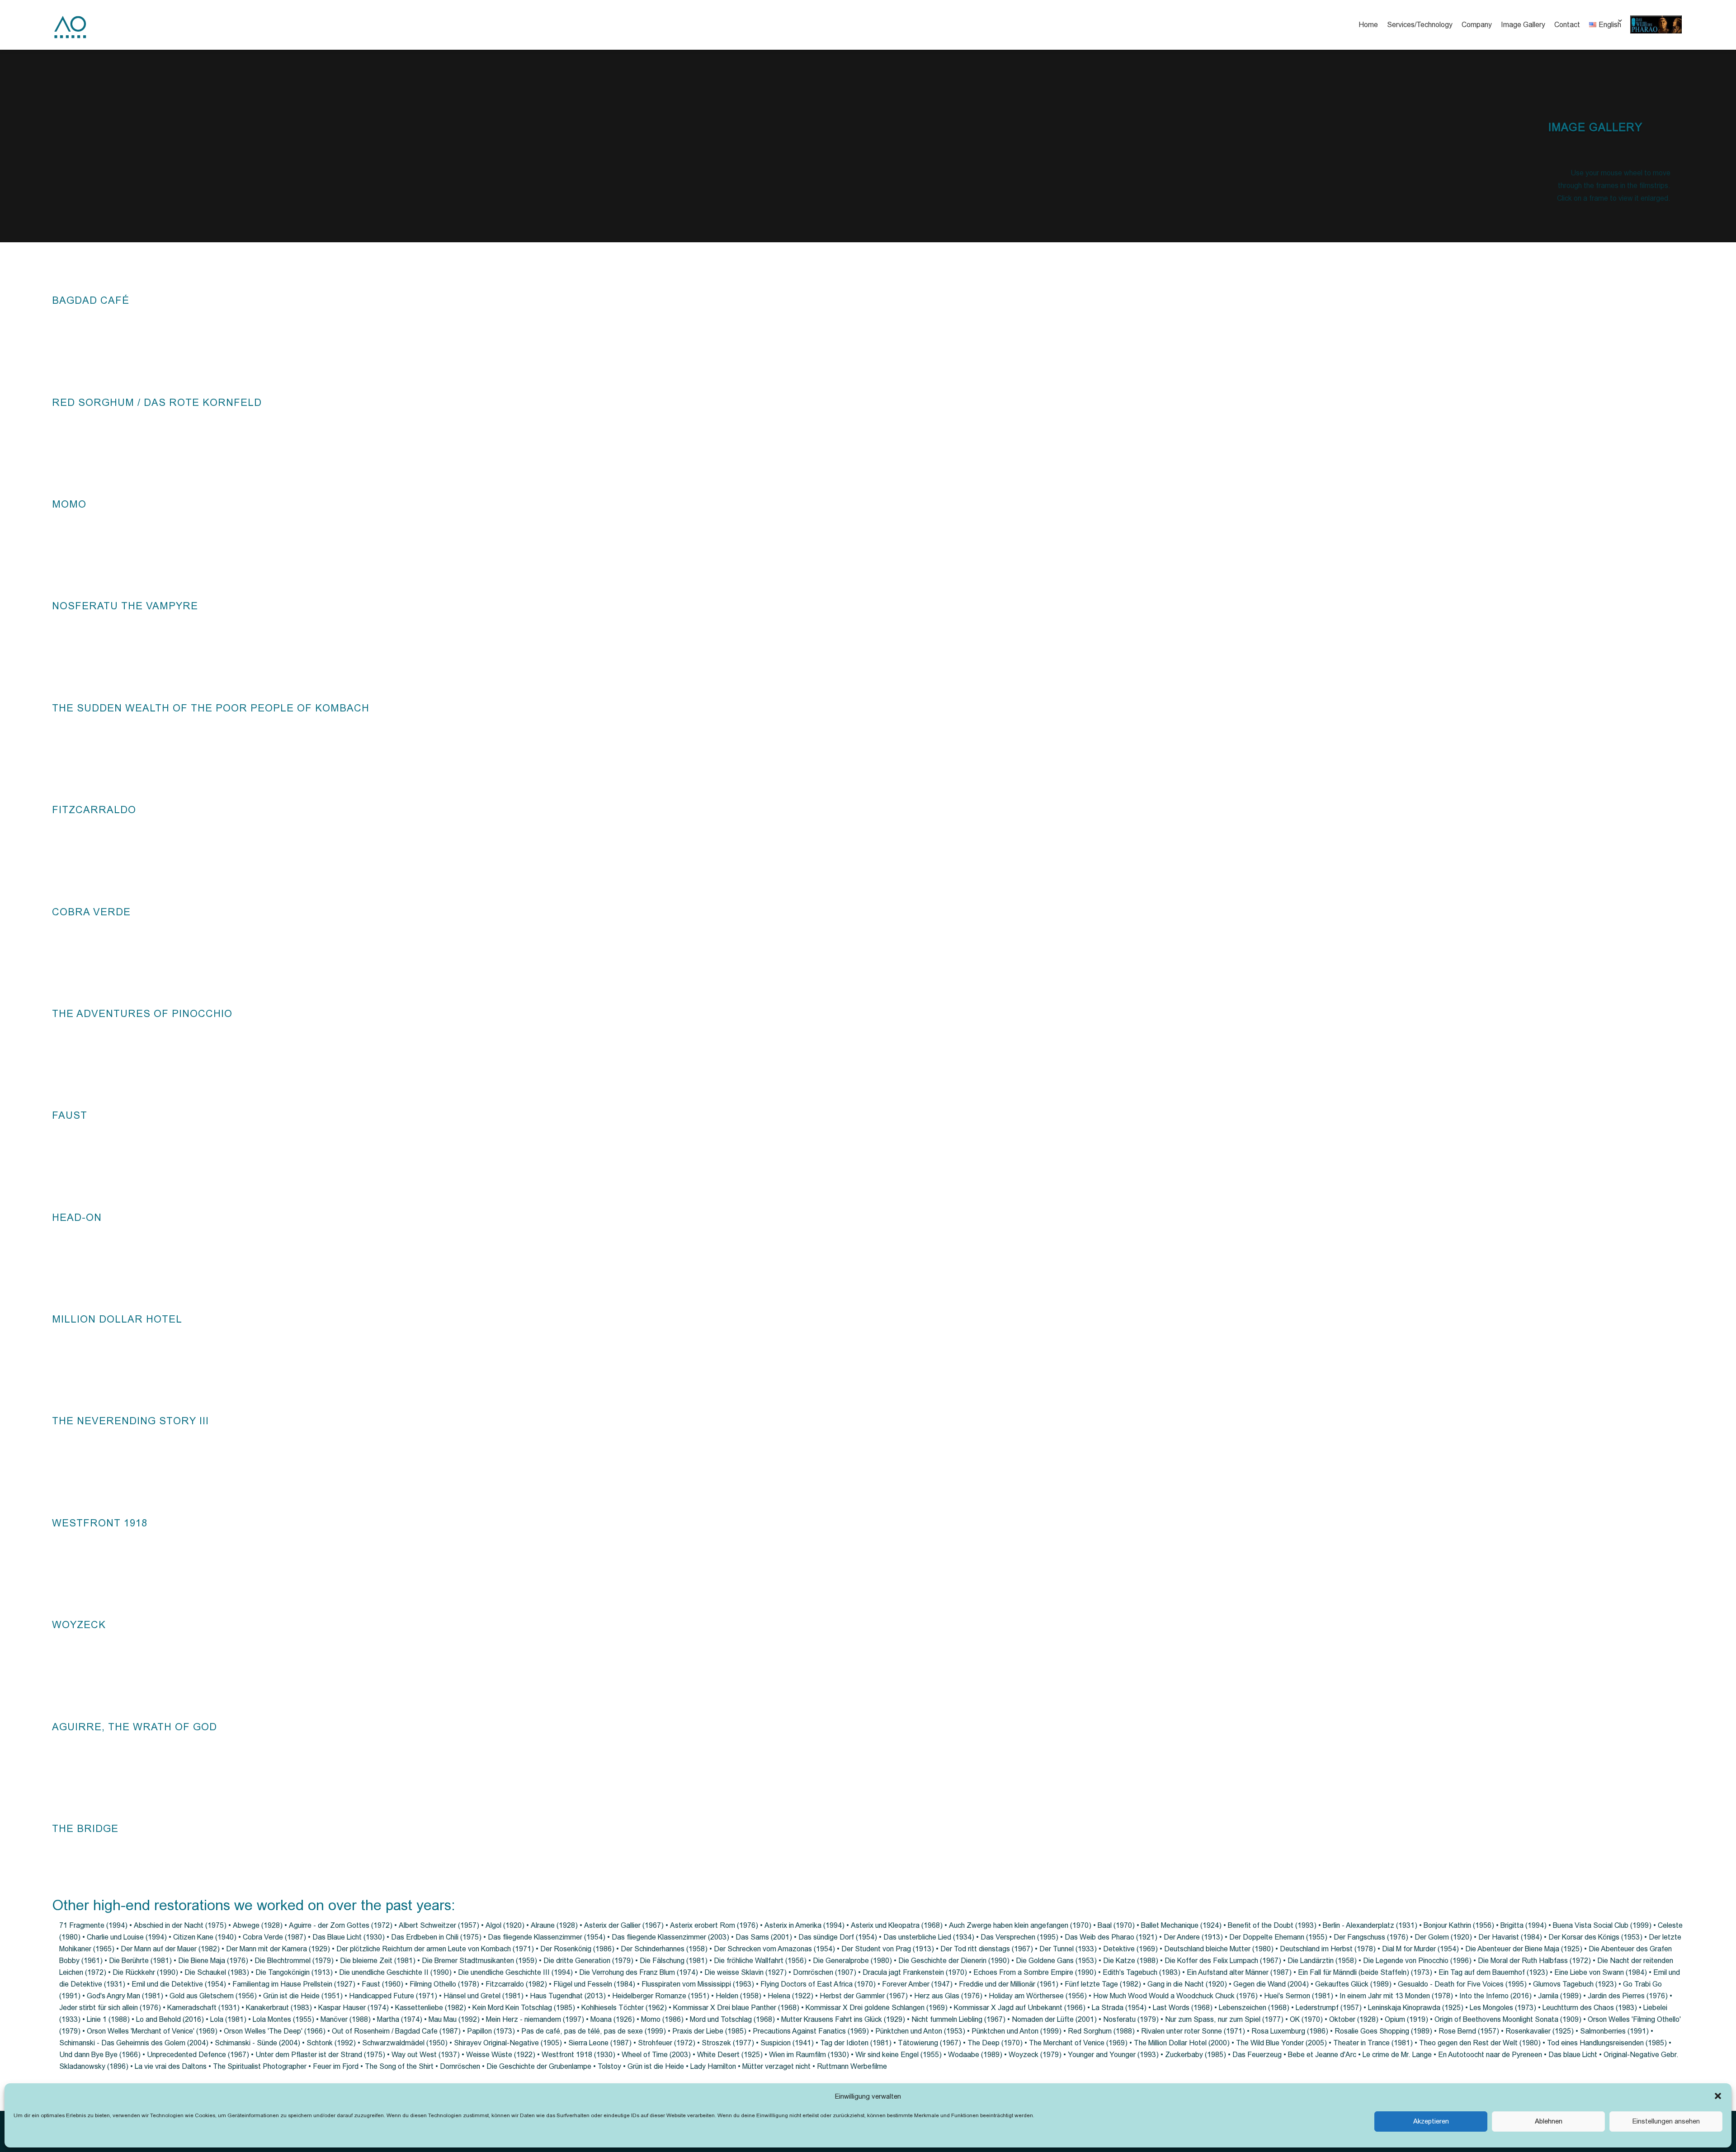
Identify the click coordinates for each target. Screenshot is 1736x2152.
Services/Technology (1420, 25)
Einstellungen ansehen (1666, 2121)
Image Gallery (1523, 25)
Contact (1567, 25)
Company (1477, 25)
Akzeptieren (1431, 2121)
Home (1368, 25)
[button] (1718, 2096)
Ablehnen (1549, 2121)
